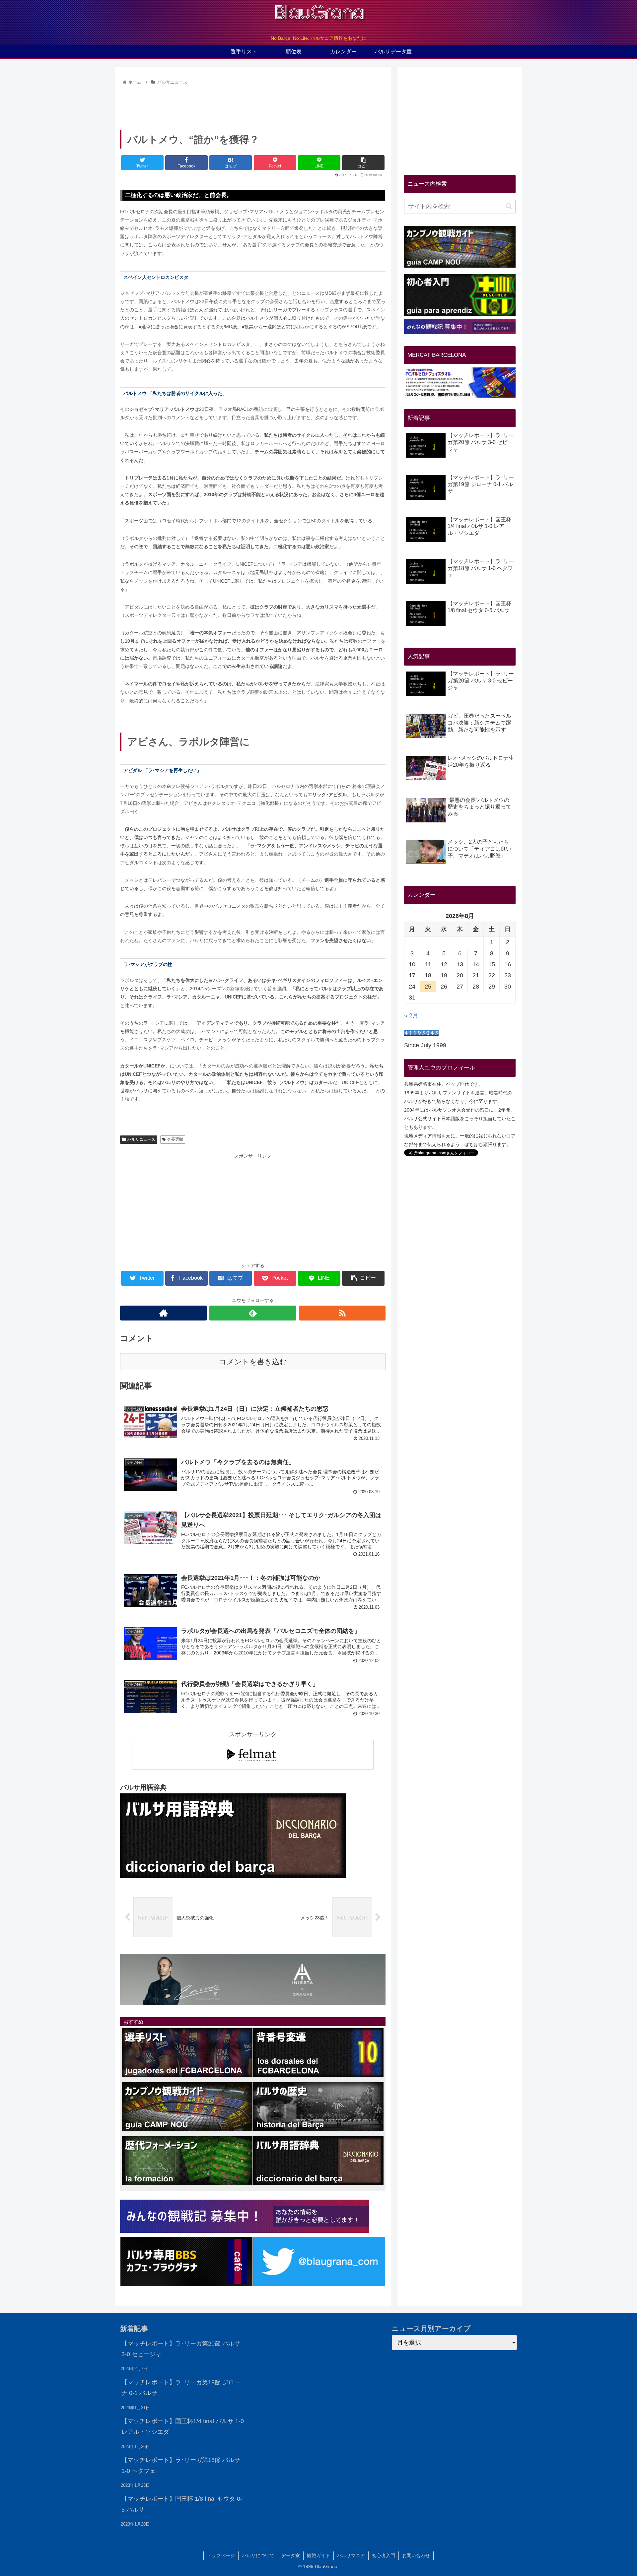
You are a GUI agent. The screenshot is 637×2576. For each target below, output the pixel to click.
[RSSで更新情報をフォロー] (342, 1313)
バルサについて (258, 2555)
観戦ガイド (318, 2555)
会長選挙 (175, 1139)
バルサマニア (351, 2555)
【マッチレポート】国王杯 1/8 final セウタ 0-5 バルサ (182, 2504)
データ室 (291, 2555)
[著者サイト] (163, 1313)
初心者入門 (384, 2555)
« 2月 (411, 1015)
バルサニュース (141, 1139)
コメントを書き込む (253, 1362)
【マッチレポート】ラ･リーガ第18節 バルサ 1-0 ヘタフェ (181, 2465)
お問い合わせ (416, 2555)
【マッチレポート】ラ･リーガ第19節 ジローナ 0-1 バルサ (181, 2388)
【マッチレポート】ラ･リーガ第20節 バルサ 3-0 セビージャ (181, 2349)
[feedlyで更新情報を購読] (253, 1313)
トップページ (221, 2555)
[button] (509, 206)
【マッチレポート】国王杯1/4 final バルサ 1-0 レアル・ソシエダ (183, 2426)
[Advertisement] (253, 105)
